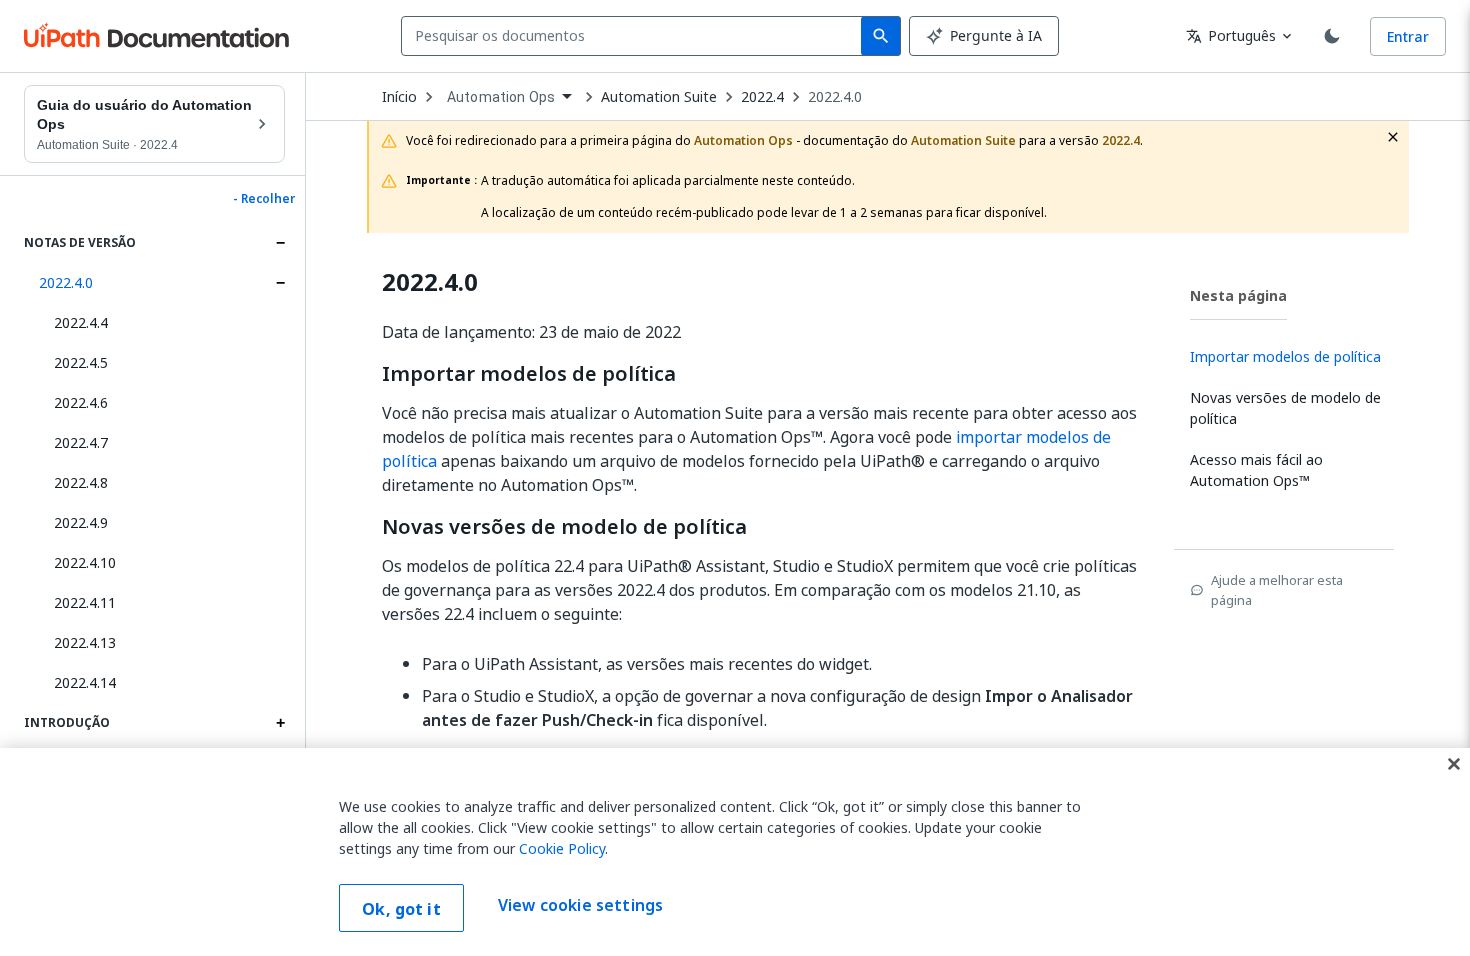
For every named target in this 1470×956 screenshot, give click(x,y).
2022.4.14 (85, 682)
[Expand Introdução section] (280, 723)
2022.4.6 (81, 402)
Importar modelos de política (529, 374)
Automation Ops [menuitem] (501, 97)
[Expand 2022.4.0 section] (280, 283)
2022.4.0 (66, 282)
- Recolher (264, 199)
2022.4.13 (85, 642)
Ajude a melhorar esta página (1277, 590)
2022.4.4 (81, 322)
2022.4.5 (81, 362)
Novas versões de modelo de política (564, 527)
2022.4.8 (81, 482)
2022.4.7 (81, 442)
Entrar (1408, 36)
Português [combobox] (1231, 35)
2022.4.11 (85, 602)
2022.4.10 (85, 562)
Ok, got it (401, 909)
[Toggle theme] (1332, 36)
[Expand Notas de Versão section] (280, 243)
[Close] (1454, 764)
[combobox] (635, 36)
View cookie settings (580, 906)
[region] (735, 852)
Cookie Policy (562, 848)
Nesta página (1238, 295)
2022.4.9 (81, 522)
